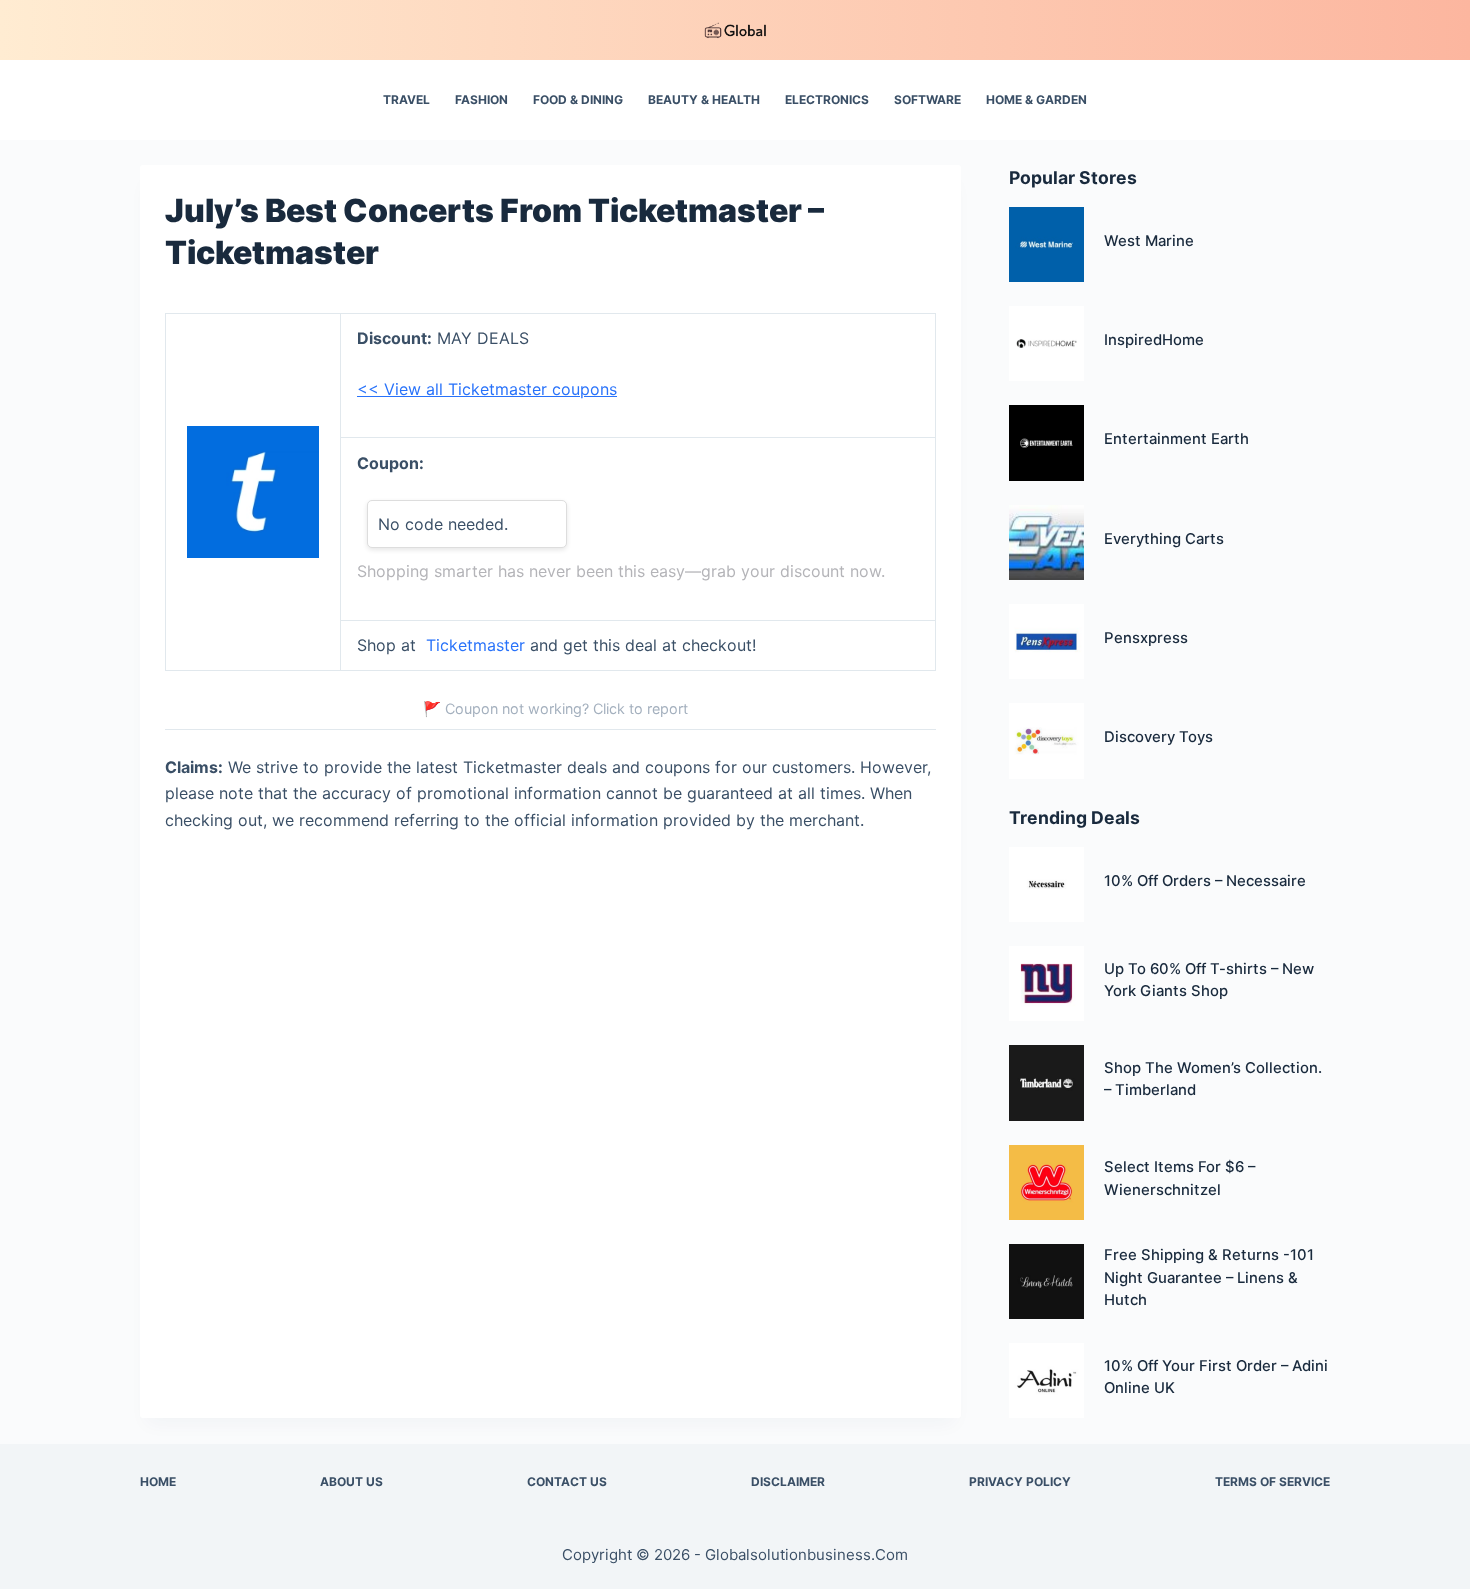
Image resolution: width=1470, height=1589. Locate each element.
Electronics (827, 99)
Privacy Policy (1020, 1481)
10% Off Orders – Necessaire (1205, 881)
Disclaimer (788, 1481)
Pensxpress (1146, 638)
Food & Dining (578, 99)
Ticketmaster (475, 645)
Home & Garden (1036, 99)
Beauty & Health (704, 99)
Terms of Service (1272, 1481)
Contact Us (567, 1481)
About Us (351, 1481)
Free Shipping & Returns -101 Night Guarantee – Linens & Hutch (1209, 1277)
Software (927, 99)
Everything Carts (1164, 539)
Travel (406, 99)
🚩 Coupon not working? (555, 708)
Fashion (481, 99)
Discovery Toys (1158, 737)
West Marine (1149, 241)
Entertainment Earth (1176, 439)
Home (158, 1481)
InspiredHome (1154, 340)
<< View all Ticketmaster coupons (487, 389)
